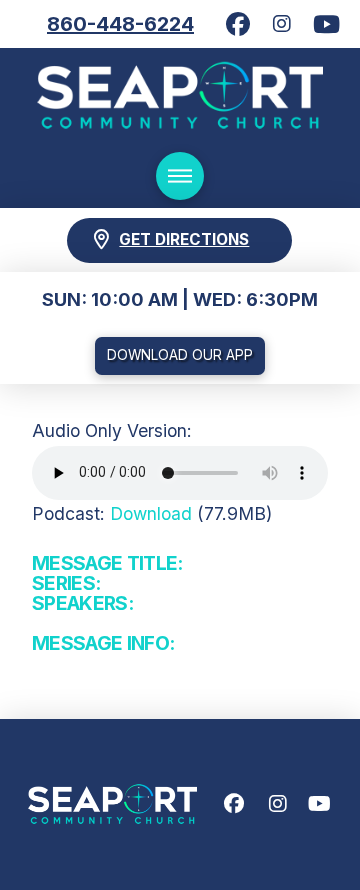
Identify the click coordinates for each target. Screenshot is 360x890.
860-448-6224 (120, 24)
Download (151, 513)
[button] (180, 176)
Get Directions (184, 239)
